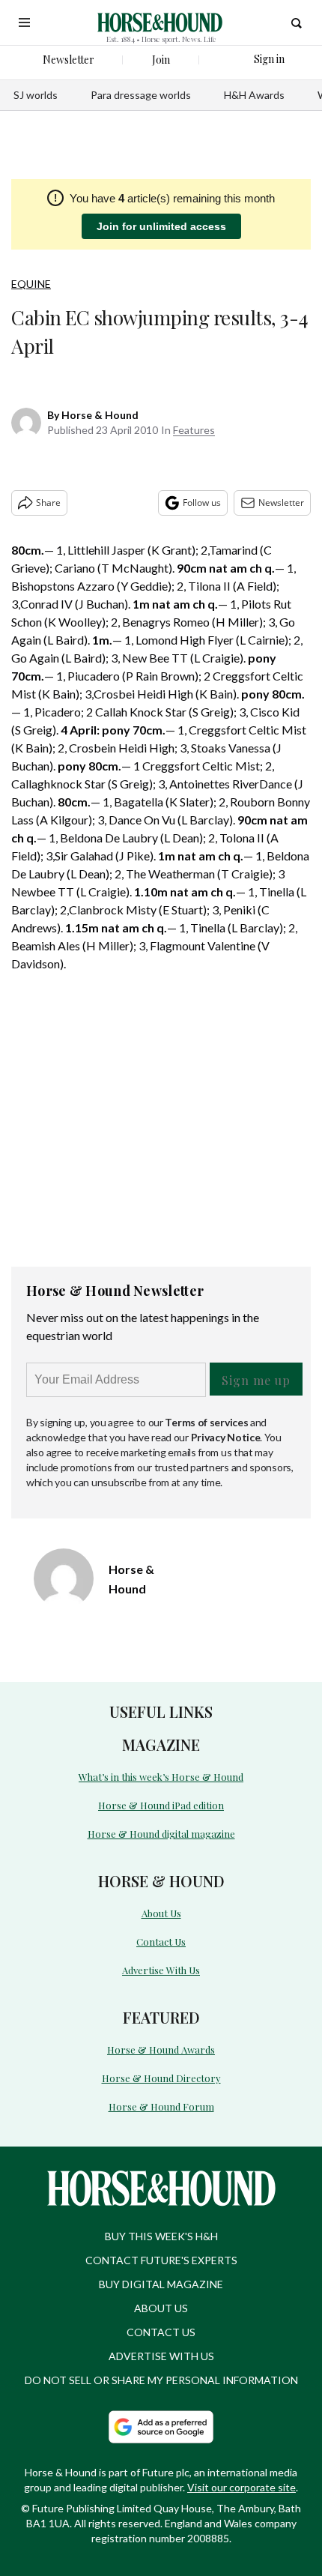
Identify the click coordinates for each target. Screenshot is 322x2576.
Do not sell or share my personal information (161, 2380)
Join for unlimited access (161, 226)
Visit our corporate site (241, 2487)
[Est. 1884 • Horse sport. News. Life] (160, 22)
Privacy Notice (226, 1437)
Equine (31, 284)
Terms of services (207, 1422)
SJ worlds (36, 95)
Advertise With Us (161, 1970)
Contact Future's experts (161, 2260)
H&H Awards (254, 95)
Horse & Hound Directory (161, 2078)
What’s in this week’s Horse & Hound (161, 1777)
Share (48, 503)
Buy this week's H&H (161, 2236)
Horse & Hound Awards (161, 2049)
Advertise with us (161, 2356)
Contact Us (161, 1942)
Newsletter (281, 503)
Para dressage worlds (141, 95)
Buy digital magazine (161, 2284)
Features (194, 430)
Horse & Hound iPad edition (161, 1805)
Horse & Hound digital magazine (161, 1834)
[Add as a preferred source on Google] (161, 2427)
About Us (161, 1913)
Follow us (202, 503)
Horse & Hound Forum (161, 2106)
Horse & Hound (100, 415)
